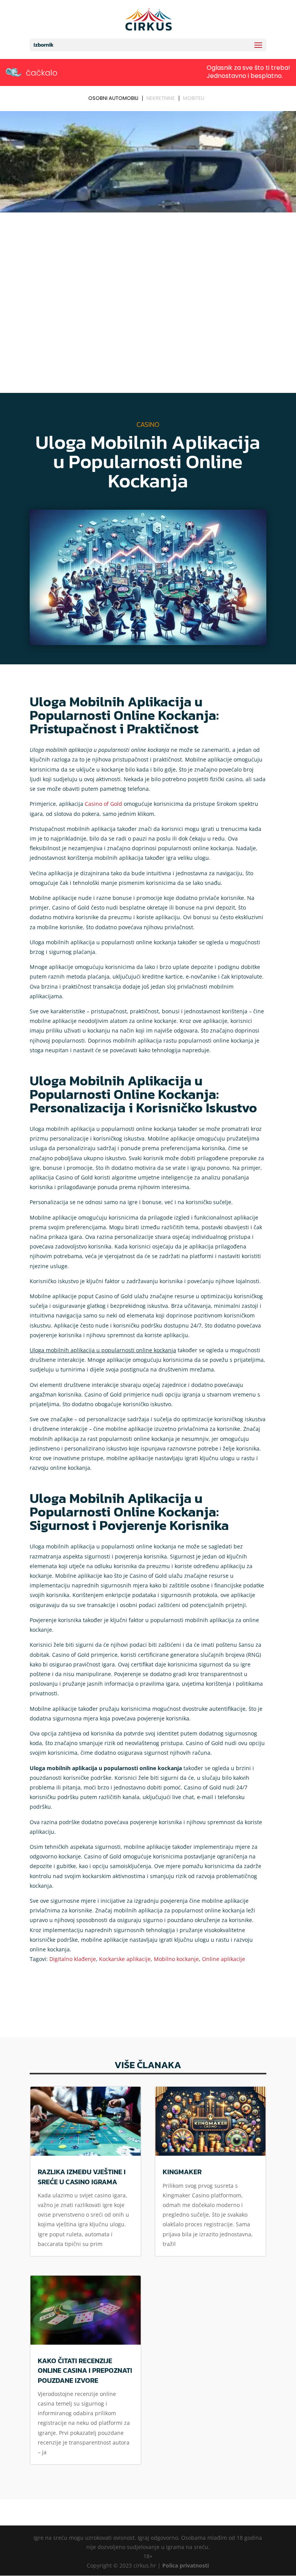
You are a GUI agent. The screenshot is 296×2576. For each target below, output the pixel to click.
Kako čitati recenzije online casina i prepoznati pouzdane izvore (85, 2370)
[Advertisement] (148, 273)
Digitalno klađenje (73, 1959)
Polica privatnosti (186, 2565)
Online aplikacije (224, 1959)
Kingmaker (182, 2172)
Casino (148, 424)
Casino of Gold (103, 804)
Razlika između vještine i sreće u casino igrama (82, 2177)
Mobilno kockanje (176, 1959)
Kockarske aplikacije (125, 1959)
